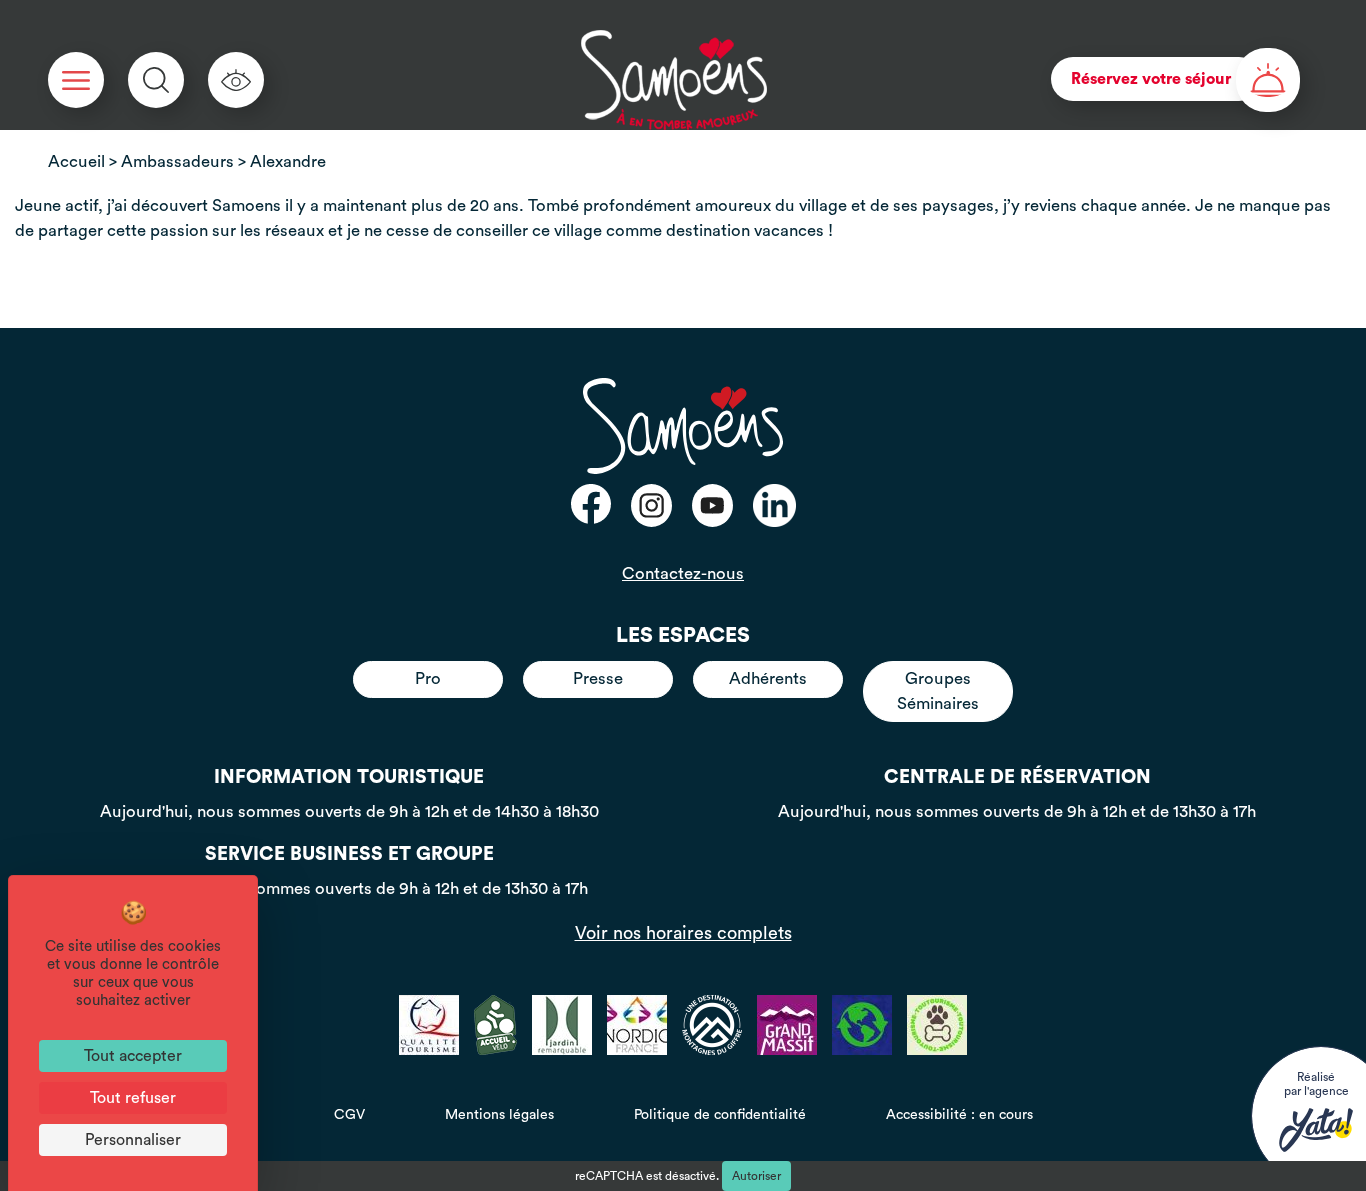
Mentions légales (499, 1115)
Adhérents (768, 678)
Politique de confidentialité (720, 1115)
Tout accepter (133, 1056)
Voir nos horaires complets (683, 933)
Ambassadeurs (177, 161)
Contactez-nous (683, 573)
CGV (349, 1115)
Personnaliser (133, 1140)
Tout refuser (133, 1098)
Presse (598, 678)
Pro (428, 678)
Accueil (76, 161)
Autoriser (756, 1176)
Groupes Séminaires (938, 690)
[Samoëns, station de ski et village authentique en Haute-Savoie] (674, 80)
